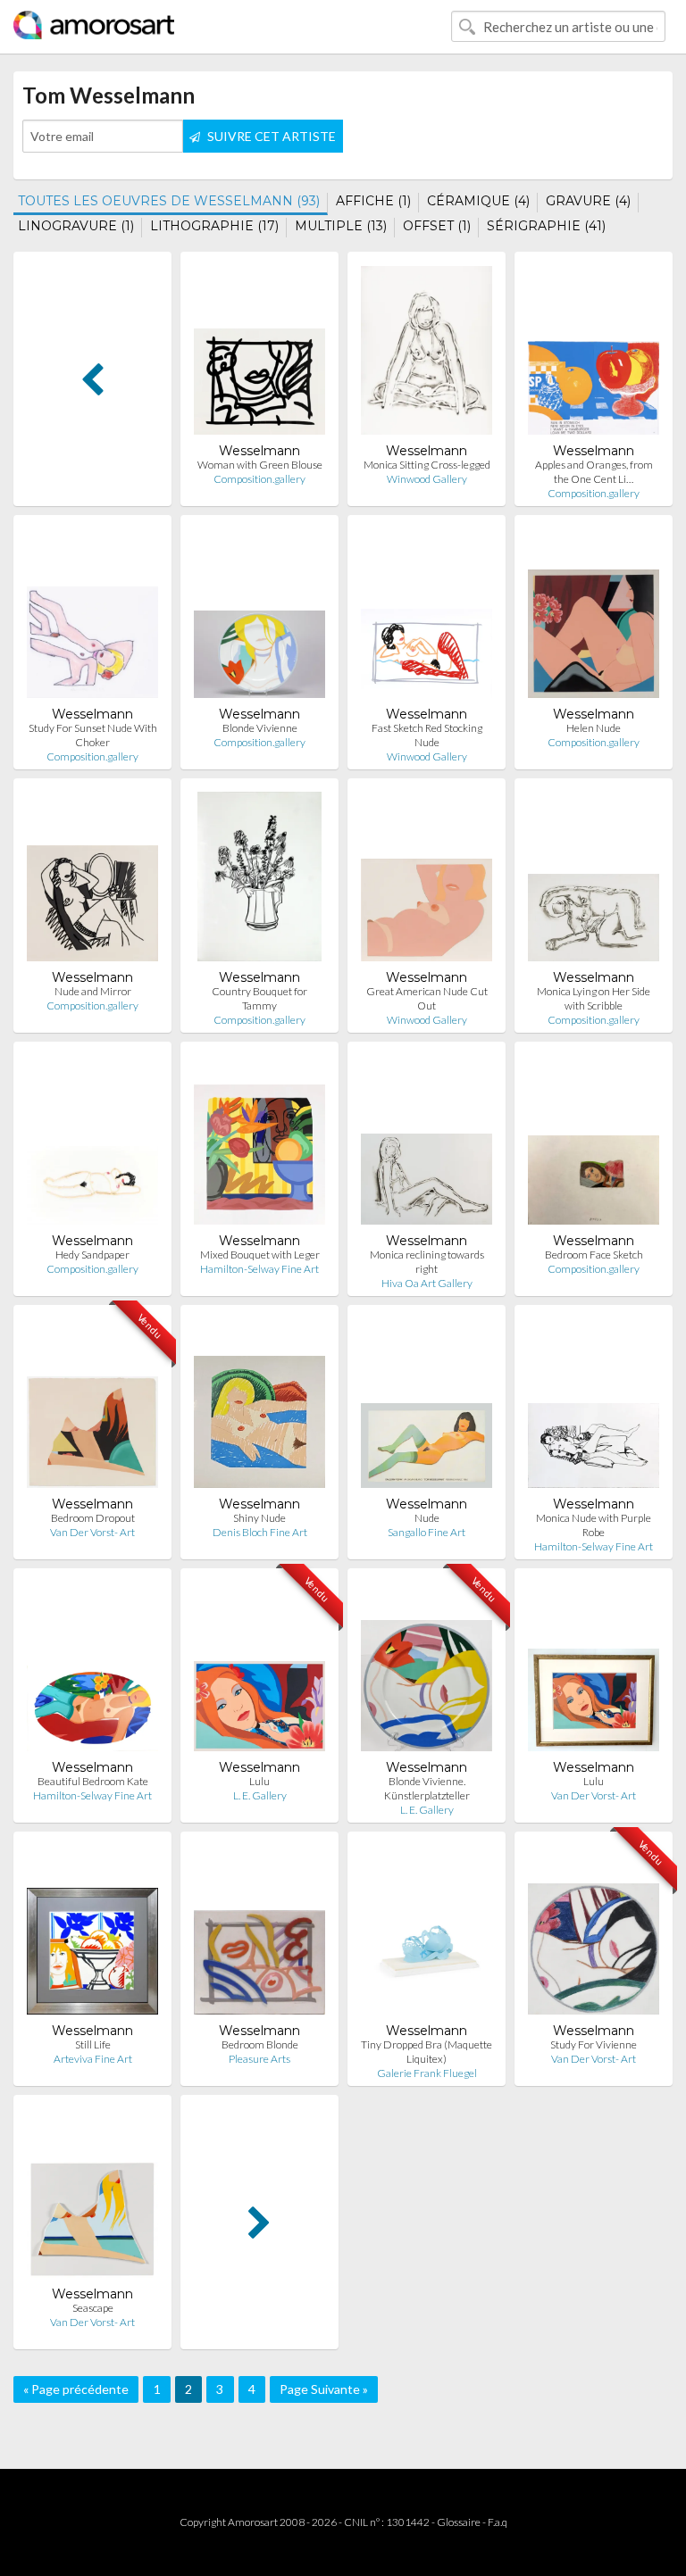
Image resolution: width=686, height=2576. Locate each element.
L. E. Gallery (260, 1795)
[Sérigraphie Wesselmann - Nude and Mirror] (92, 881)
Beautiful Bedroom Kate (93, 1781)
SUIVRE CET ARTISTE (270, 136)
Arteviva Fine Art (93, 2059)
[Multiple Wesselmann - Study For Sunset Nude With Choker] (92, 617)
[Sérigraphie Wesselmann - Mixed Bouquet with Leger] (259, 1144)
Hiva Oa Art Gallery (427, 1283)
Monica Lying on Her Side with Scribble (594, 998)
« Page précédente (76, 2389)
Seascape (93, 2308)
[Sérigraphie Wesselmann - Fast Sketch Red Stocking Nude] (427, 617)
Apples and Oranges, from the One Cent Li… (594, 472)
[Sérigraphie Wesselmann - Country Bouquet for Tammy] (259, 881)
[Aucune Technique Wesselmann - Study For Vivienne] (594, 1934)
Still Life (93, 2044)
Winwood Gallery (427, 479)
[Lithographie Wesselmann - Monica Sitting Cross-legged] (427, 354)
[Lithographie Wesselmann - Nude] (427, 1407)
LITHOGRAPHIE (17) (214, 226)
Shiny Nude (259, 1518)
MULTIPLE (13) (341, 226)
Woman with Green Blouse (260, 465)
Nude (427, 1518)
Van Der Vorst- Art (92, 1532)
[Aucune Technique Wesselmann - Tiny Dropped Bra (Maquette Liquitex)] (427, 1934)
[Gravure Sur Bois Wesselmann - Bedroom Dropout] (92, 1407)
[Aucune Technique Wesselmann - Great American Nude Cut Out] (427, 881)
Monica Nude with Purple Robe (594, 1525)
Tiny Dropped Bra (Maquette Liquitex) (427, 2052)
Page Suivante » (324, 2389)
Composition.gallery (259, 479)
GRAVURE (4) (588, 201)
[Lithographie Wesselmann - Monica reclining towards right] (427, 1144)
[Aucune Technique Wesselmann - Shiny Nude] (259, 1407)
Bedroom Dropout (93, 1518)
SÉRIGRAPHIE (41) (546, 226)
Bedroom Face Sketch (594, 1255)
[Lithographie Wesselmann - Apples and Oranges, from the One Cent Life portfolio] (594, 354)
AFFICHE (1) (373, 201)
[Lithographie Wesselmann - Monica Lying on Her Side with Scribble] (594, 881)
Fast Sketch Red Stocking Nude (427, 735)
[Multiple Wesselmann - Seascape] (92, 2197)
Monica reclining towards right (427, 1262)
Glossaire (459, 2522)
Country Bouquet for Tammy (259, 998)
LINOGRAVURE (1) (76, 226)
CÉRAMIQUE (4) (478, 201)
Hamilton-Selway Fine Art (259, 1269)
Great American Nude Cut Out (427, 998)
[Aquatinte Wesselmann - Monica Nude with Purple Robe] (594, 1407)
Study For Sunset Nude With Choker (93, 735)
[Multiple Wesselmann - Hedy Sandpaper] (92, 1144)
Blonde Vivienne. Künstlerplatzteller (427, 1788)
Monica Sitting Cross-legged (427, 465)
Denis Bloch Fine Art (260, 1532)
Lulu (259, 1781)
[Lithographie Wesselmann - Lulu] (259, 1670)
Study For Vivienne (594, 2044)
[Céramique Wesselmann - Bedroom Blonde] (259, 1934)
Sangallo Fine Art (427, 1532)
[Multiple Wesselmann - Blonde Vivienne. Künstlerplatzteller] (427, 1670)
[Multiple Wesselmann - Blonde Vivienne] (259, 617)
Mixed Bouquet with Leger (260, 1255)
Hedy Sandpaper (92, 1255)
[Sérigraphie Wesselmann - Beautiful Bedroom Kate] (92, 1670)
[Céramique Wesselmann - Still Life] (92, 1934)
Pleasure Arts (259, 2059)
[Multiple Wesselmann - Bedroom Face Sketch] (594, 1144)
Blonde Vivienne (260, 728)
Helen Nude (594, 728)
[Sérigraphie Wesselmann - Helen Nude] (594, 617)
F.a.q (498, 2522)
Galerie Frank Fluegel (427, 2073)
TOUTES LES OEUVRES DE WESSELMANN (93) (169, 201)
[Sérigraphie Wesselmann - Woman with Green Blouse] (259, 354)
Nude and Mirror (93, 991)
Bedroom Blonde (260, 2044)
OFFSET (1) (437, 226)
